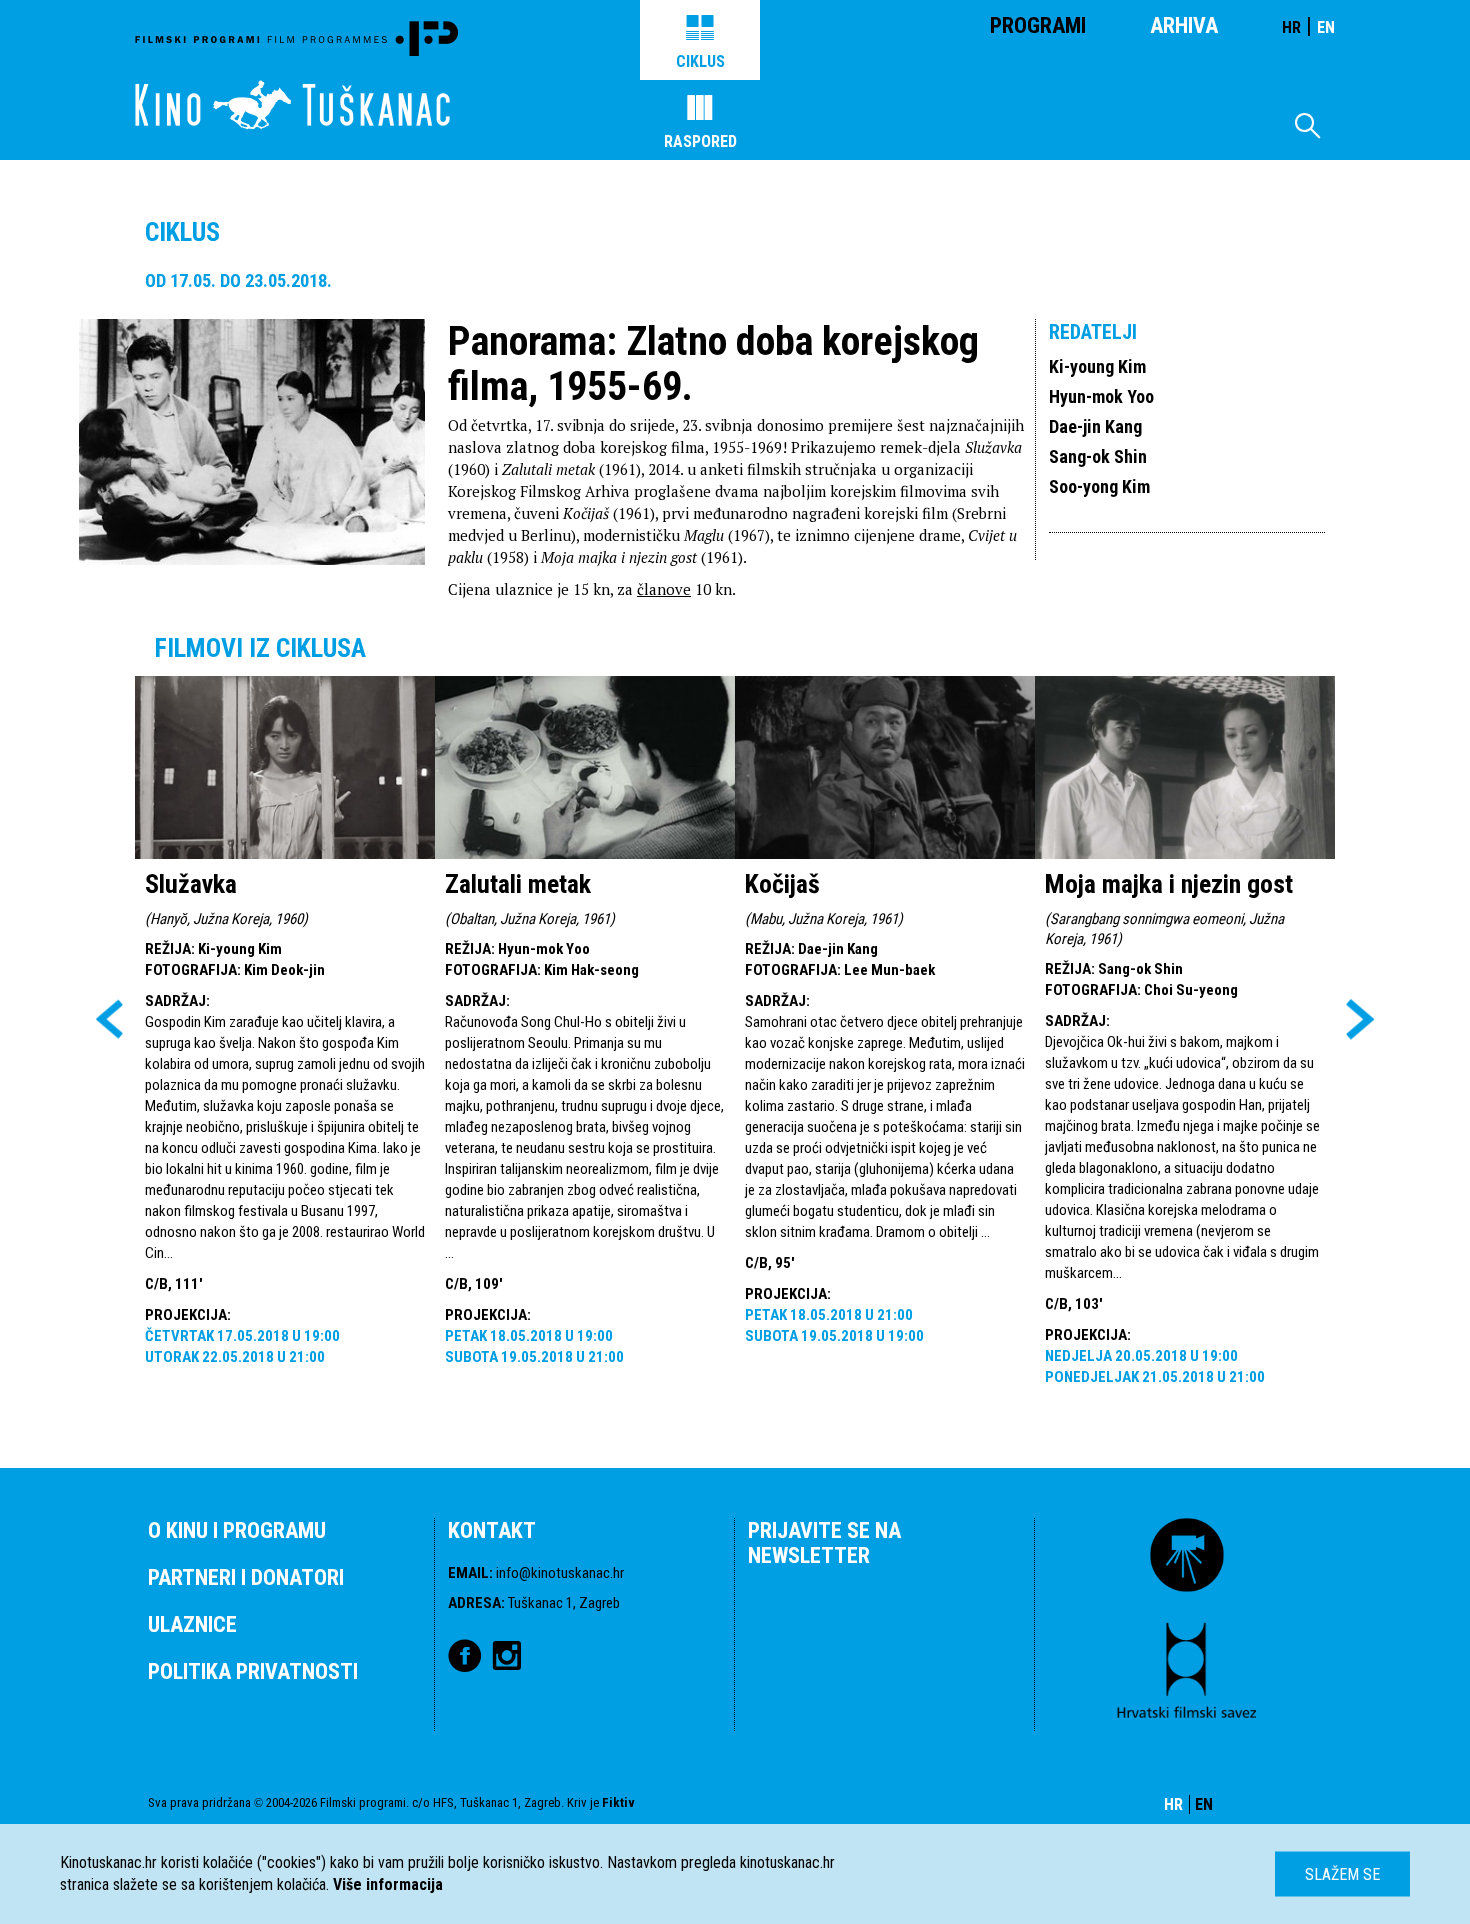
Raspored (700, 141)
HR (1291, 27)
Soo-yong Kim (1099, 486)
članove (664, 589)
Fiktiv (618, 1802)
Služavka (191, 884)
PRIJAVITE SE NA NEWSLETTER (824, 1543)
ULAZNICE (192, 1624)
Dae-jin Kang (1095, 426)
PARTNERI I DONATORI (246, 1577)
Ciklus (700, 61)
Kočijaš (782, 884)
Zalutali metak (518, 884)
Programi (1038, 25)
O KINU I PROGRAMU (237, 1530)
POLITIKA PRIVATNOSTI (253, 1671)
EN (1326, 27)
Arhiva (1184, 25)
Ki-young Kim (1097, 366)
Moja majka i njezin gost (1169, 884)
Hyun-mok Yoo (1101, 396)
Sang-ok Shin (1098, 456)
